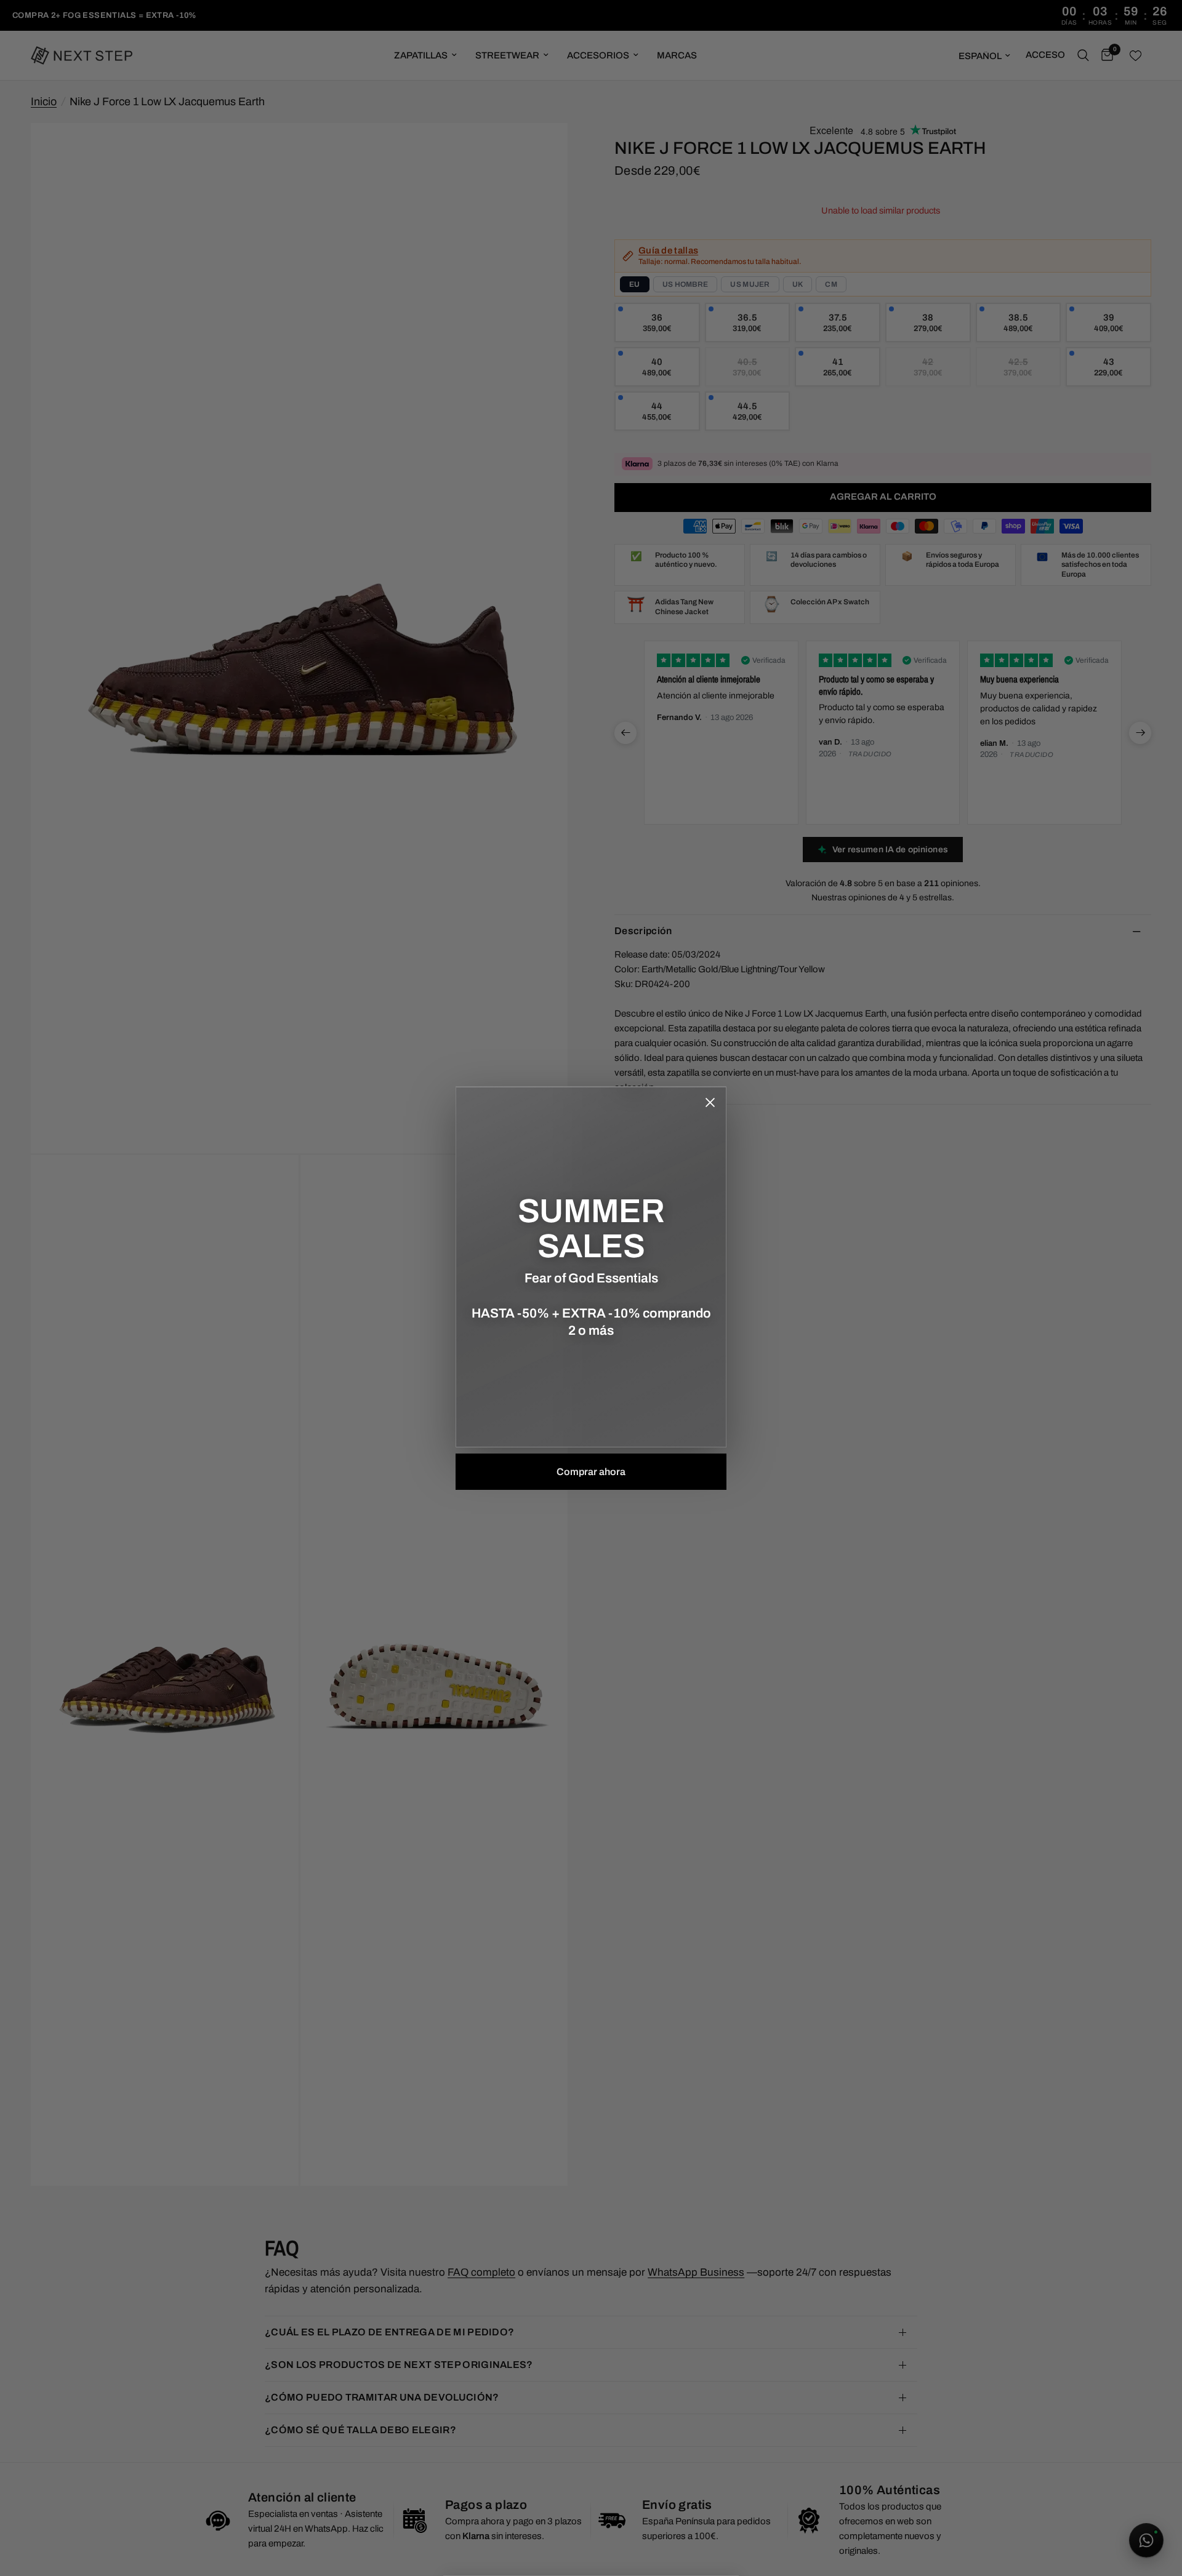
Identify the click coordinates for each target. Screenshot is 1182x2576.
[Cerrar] (710, 1103)
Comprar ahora (591, 1472)
